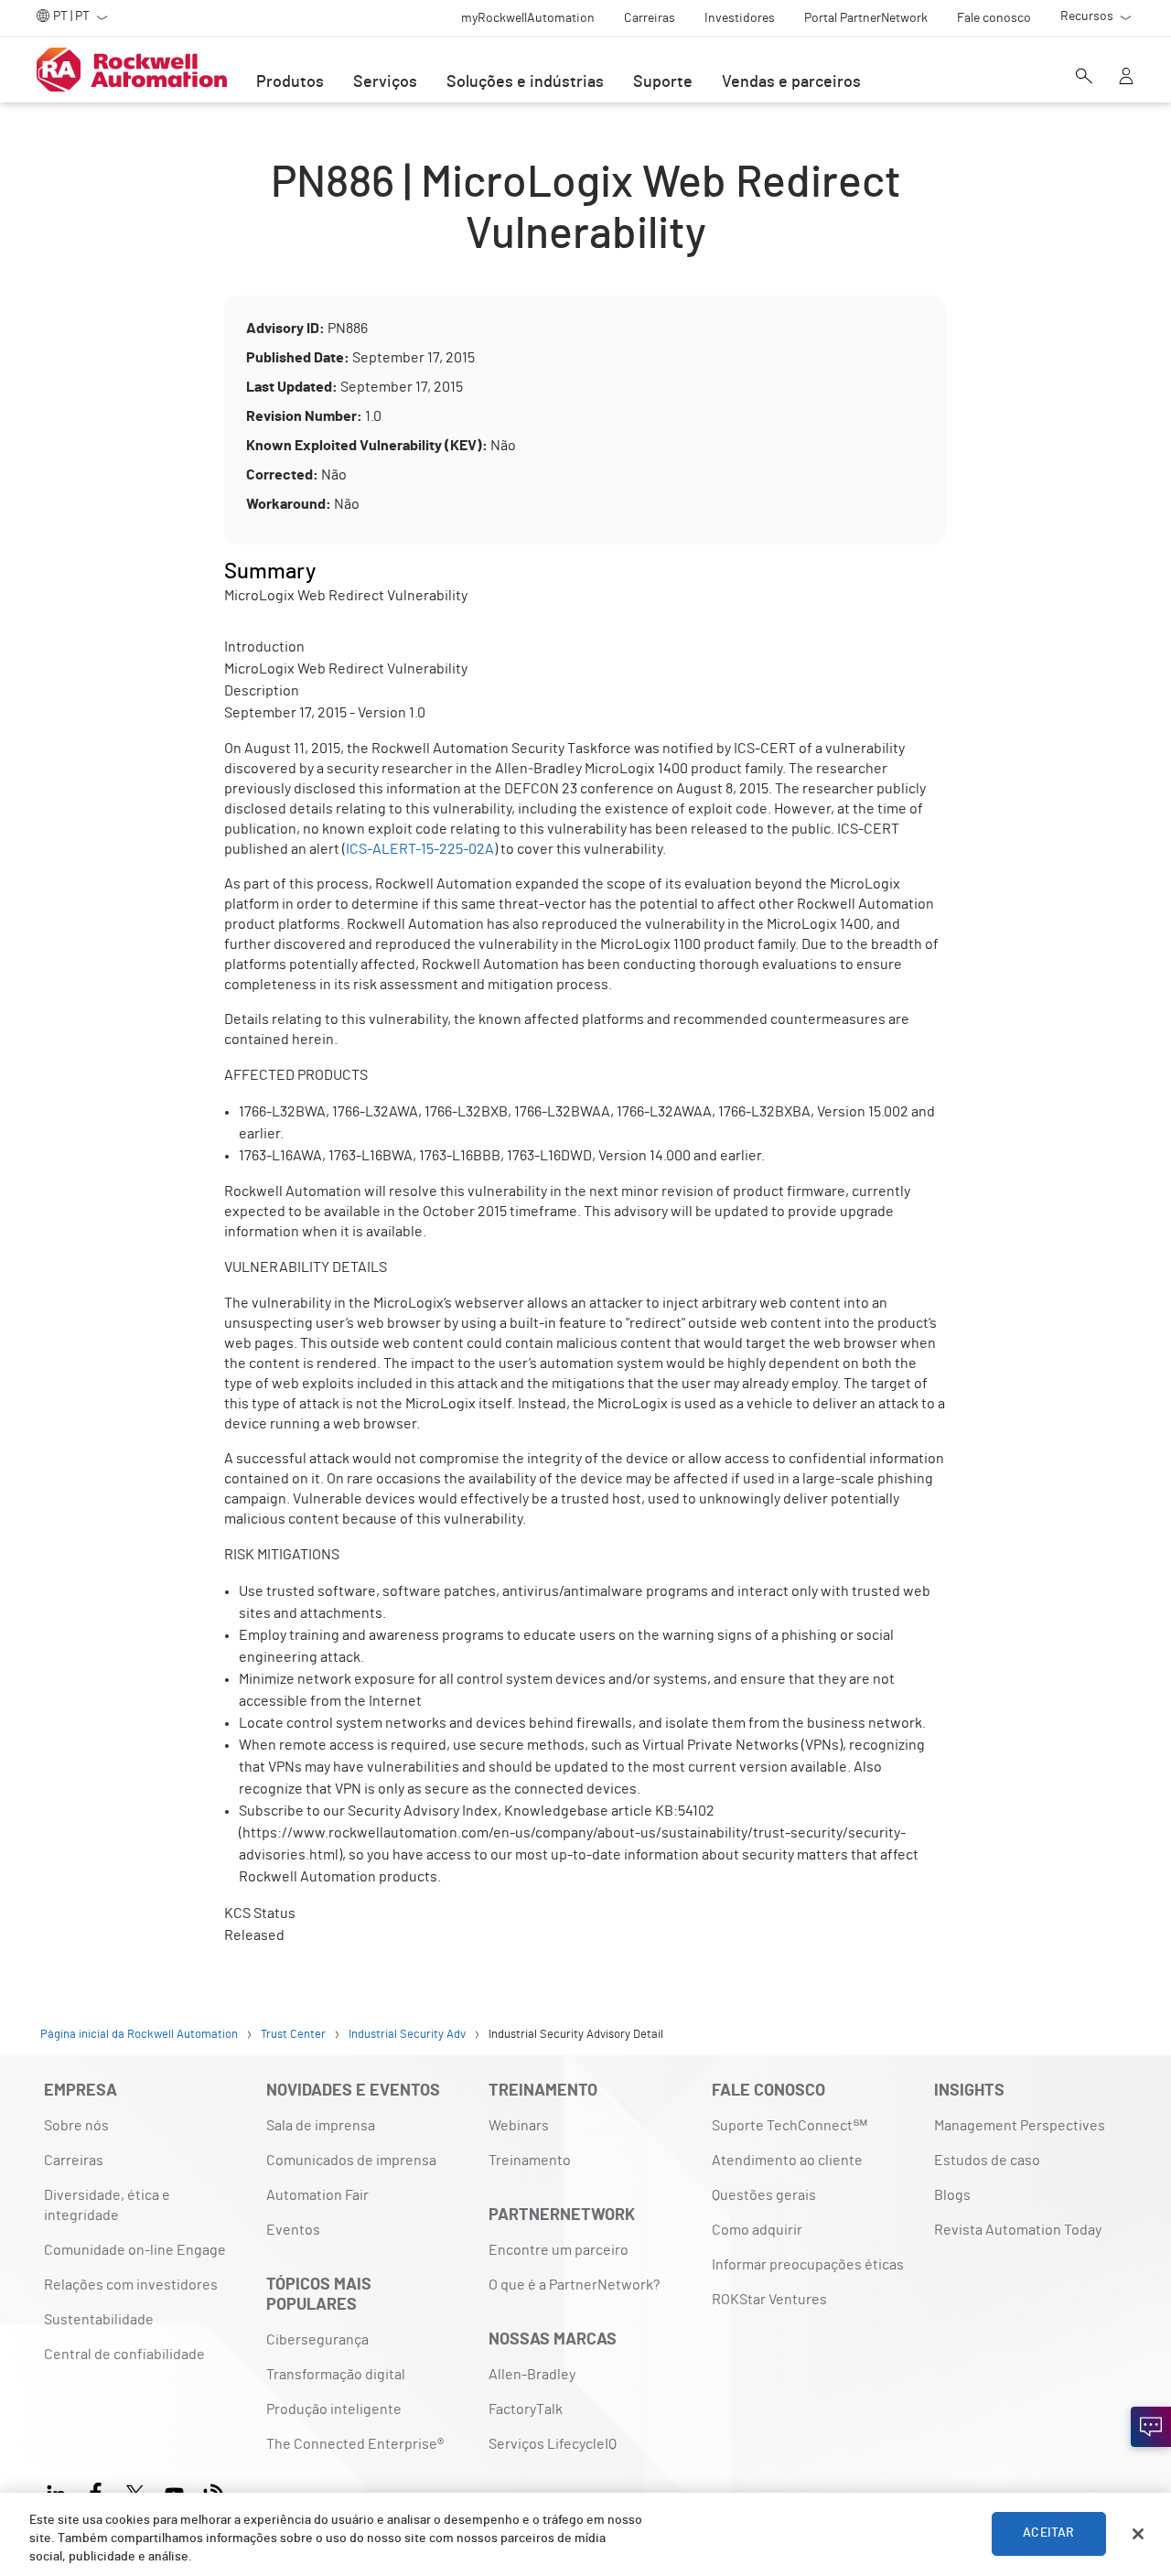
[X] (135, 2491)
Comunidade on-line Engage (135, 2250)
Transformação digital (336, 2375)
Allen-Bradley (532, 2375)
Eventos (293, 2230)
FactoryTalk (526, 2409)
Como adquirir (757, 2230)
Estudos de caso (987, 2161)
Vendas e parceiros (791, 82)
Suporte (663, 82)
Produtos (290, 82)
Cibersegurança (317, 2340)
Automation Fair (317, 2195)
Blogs (952, 2195)
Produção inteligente (334, 2409)
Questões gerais (764, 2195)
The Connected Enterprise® (355, 2444)
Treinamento (530, 2161)
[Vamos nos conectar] (1151, 2427)
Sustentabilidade (99, 2320)
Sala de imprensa (321, 2126)
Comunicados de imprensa (351, 2161)
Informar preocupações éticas (808, 2265)
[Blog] (214, 2491)
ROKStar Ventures (769, 2300)
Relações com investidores (131, 2285)
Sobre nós (76, 2126)
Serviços (385, 82)
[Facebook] (96, 2491)
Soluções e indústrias (525, 82)
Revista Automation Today (1018, 2230)
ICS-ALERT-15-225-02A (420, 849)
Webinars (519, 2126)
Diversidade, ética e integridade (107, 2205)
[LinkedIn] (60, 2491)
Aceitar (1048, 2534)
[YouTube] (174, 2491)
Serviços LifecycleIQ (553, 2444)
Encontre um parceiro (559, 2250)
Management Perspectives (1020, 2126)
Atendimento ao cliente (787, 2161)
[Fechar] (1138, 2534)
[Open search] (1084, 78)
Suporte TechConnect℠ (790, 2126)
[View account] (1126, 78)
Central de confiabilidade (124, 2355)
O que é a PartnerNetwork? (574, 2285)
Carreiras (74, 2161)
